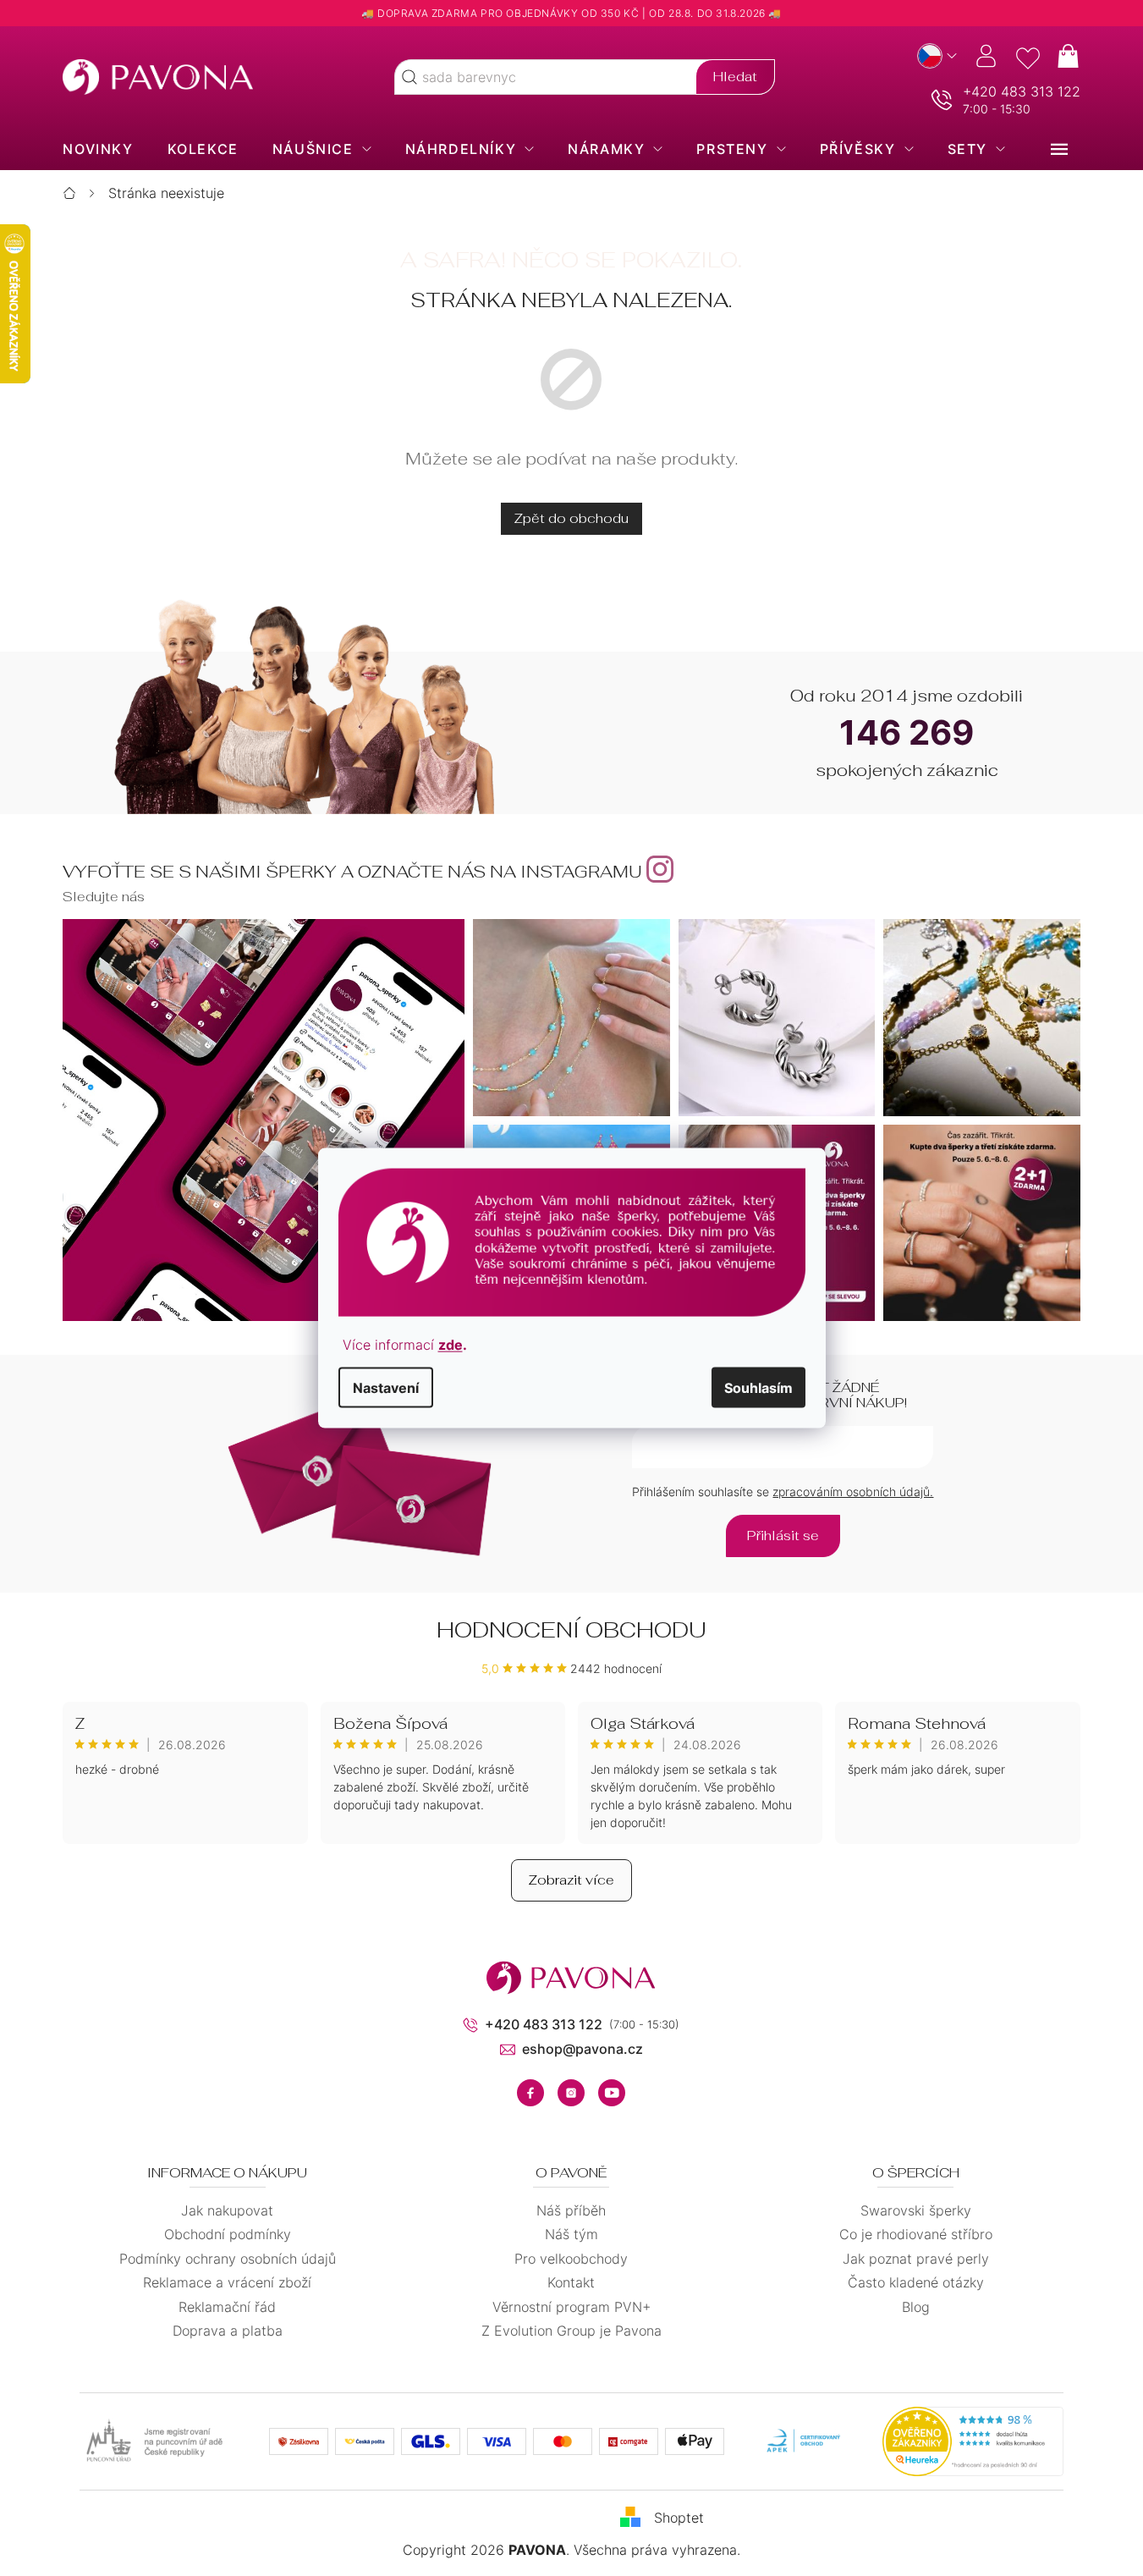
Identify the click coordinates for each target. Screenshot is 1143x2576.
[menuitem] (98, 149)
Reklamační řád (227, 2307)
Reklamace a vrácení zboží (227, 2282)
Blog (916, 2307)
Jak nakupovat (227, 2210)
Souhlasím (758, 1387)
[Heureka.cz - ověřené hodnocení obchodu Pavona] (973, 2441)
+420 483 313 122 (1022, 91)
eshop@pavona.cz (582, 2049)
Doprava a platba (228, 2331)
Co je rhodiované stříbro (916, 2234)
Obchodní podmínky (228, 2234)
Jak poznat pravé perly (916, 2259)
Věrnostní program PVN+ (571, 2307)
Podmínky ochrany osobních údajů (228, 2259)
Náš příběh (571, 2210)
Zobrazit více (571, 1880)
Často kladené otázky (916, 2282)
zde (451, 1344)
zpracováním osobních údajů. (853, 1492)
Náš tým (571, 2234)
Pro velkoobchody (571, 2259)
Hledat (735, 77)
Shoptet (679, 2518)
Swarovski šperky (916, 2210)
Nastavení (386, 1387)
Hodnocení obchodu (571, 1630)
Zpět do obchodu (571, 518)
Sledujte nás (104, 897)
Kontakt (571, 2282)
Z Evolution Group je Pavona (571, 2331)
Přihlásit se (783, 1536)
